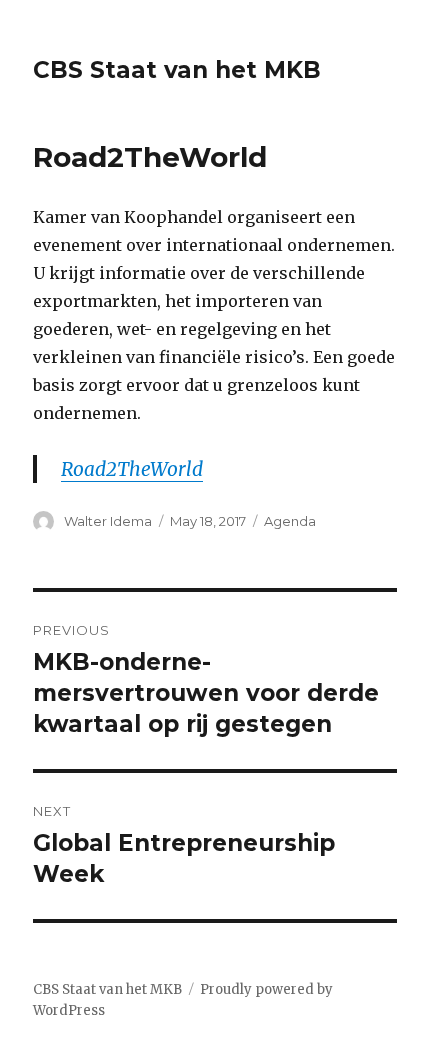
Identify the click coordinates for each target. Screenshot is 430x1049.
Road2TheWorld (132, 469)
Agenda (290, 521)
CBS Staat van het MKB (177, 70)
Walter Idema (108, 521)
